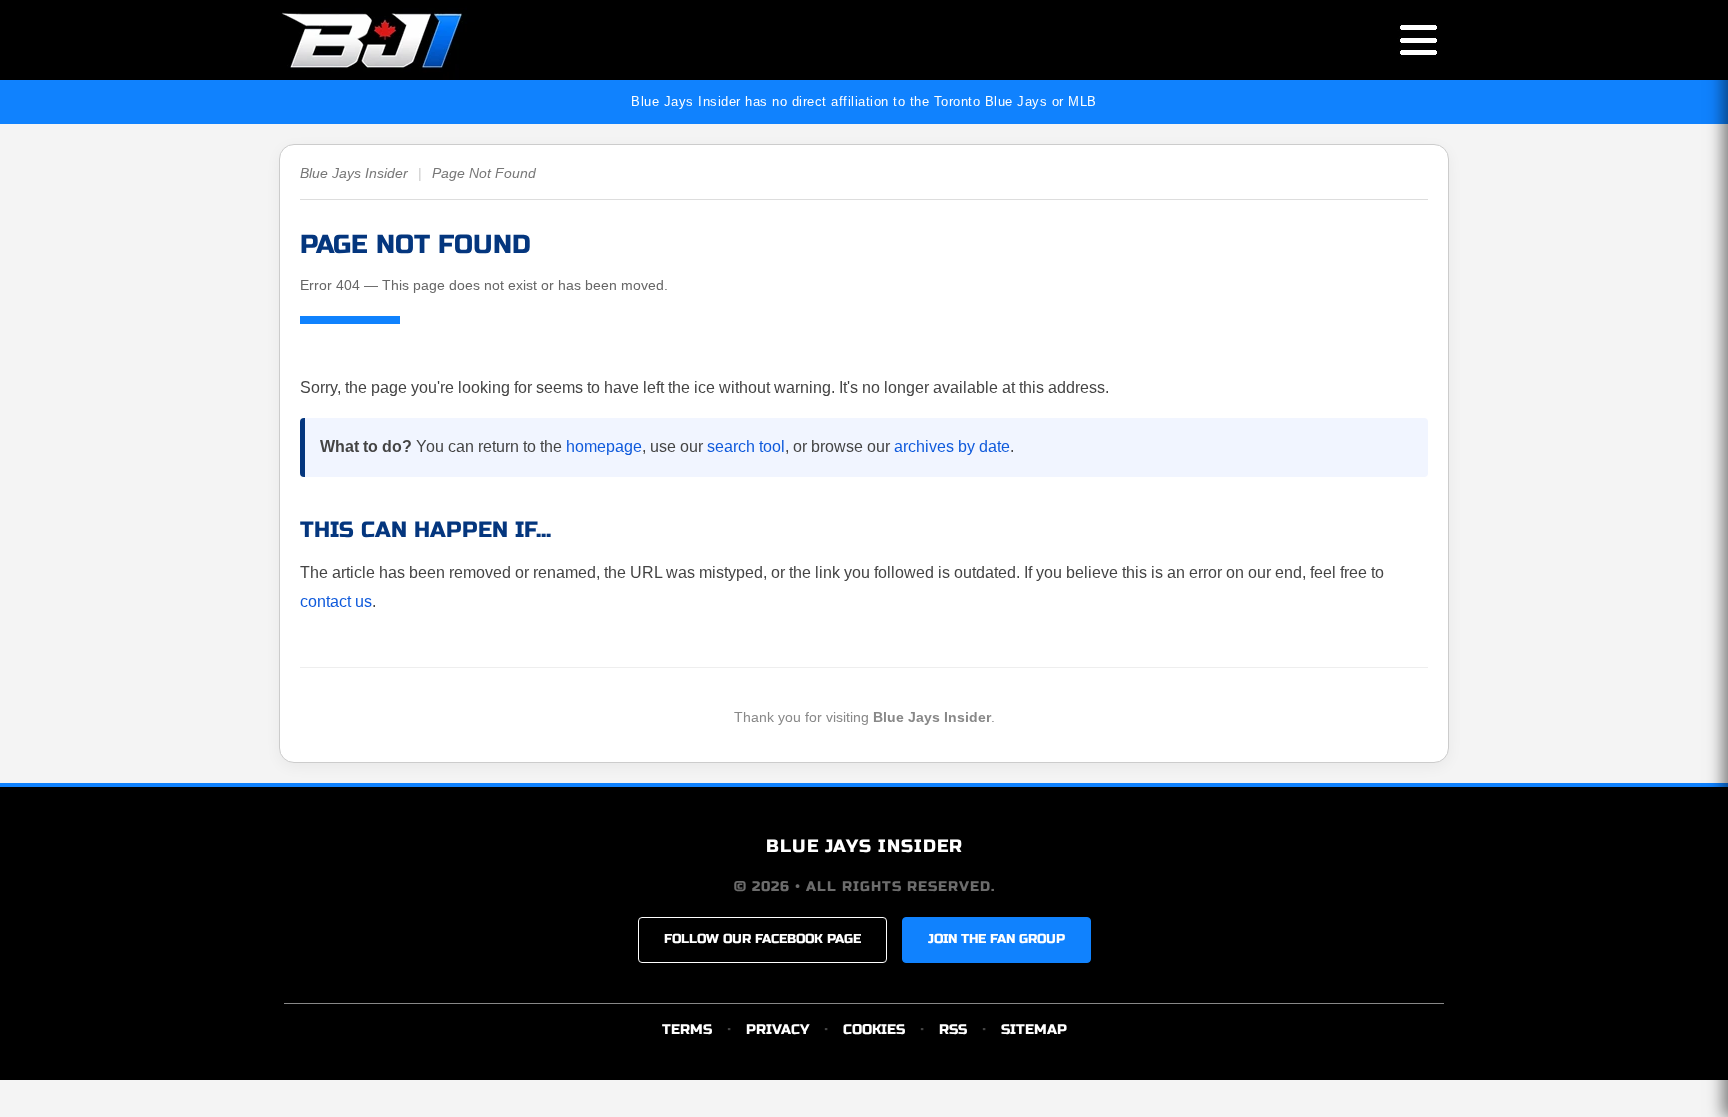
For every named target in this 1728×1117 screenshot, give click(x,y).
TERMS (687, 1029)
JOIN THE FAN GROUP (996, 939)
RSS (953, 1029)
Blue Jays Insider (354, 173)
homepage (604, 446)
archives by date (952, 446)
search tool (746, 446)
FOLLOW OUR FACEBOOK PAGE (762, 939)
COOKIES (874, 1029)
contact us (336, 601)
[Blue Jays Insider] (391, 40)
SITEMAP (1034, 1029)
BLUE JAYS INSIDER (864, 846)
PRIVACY (777, 1029)
